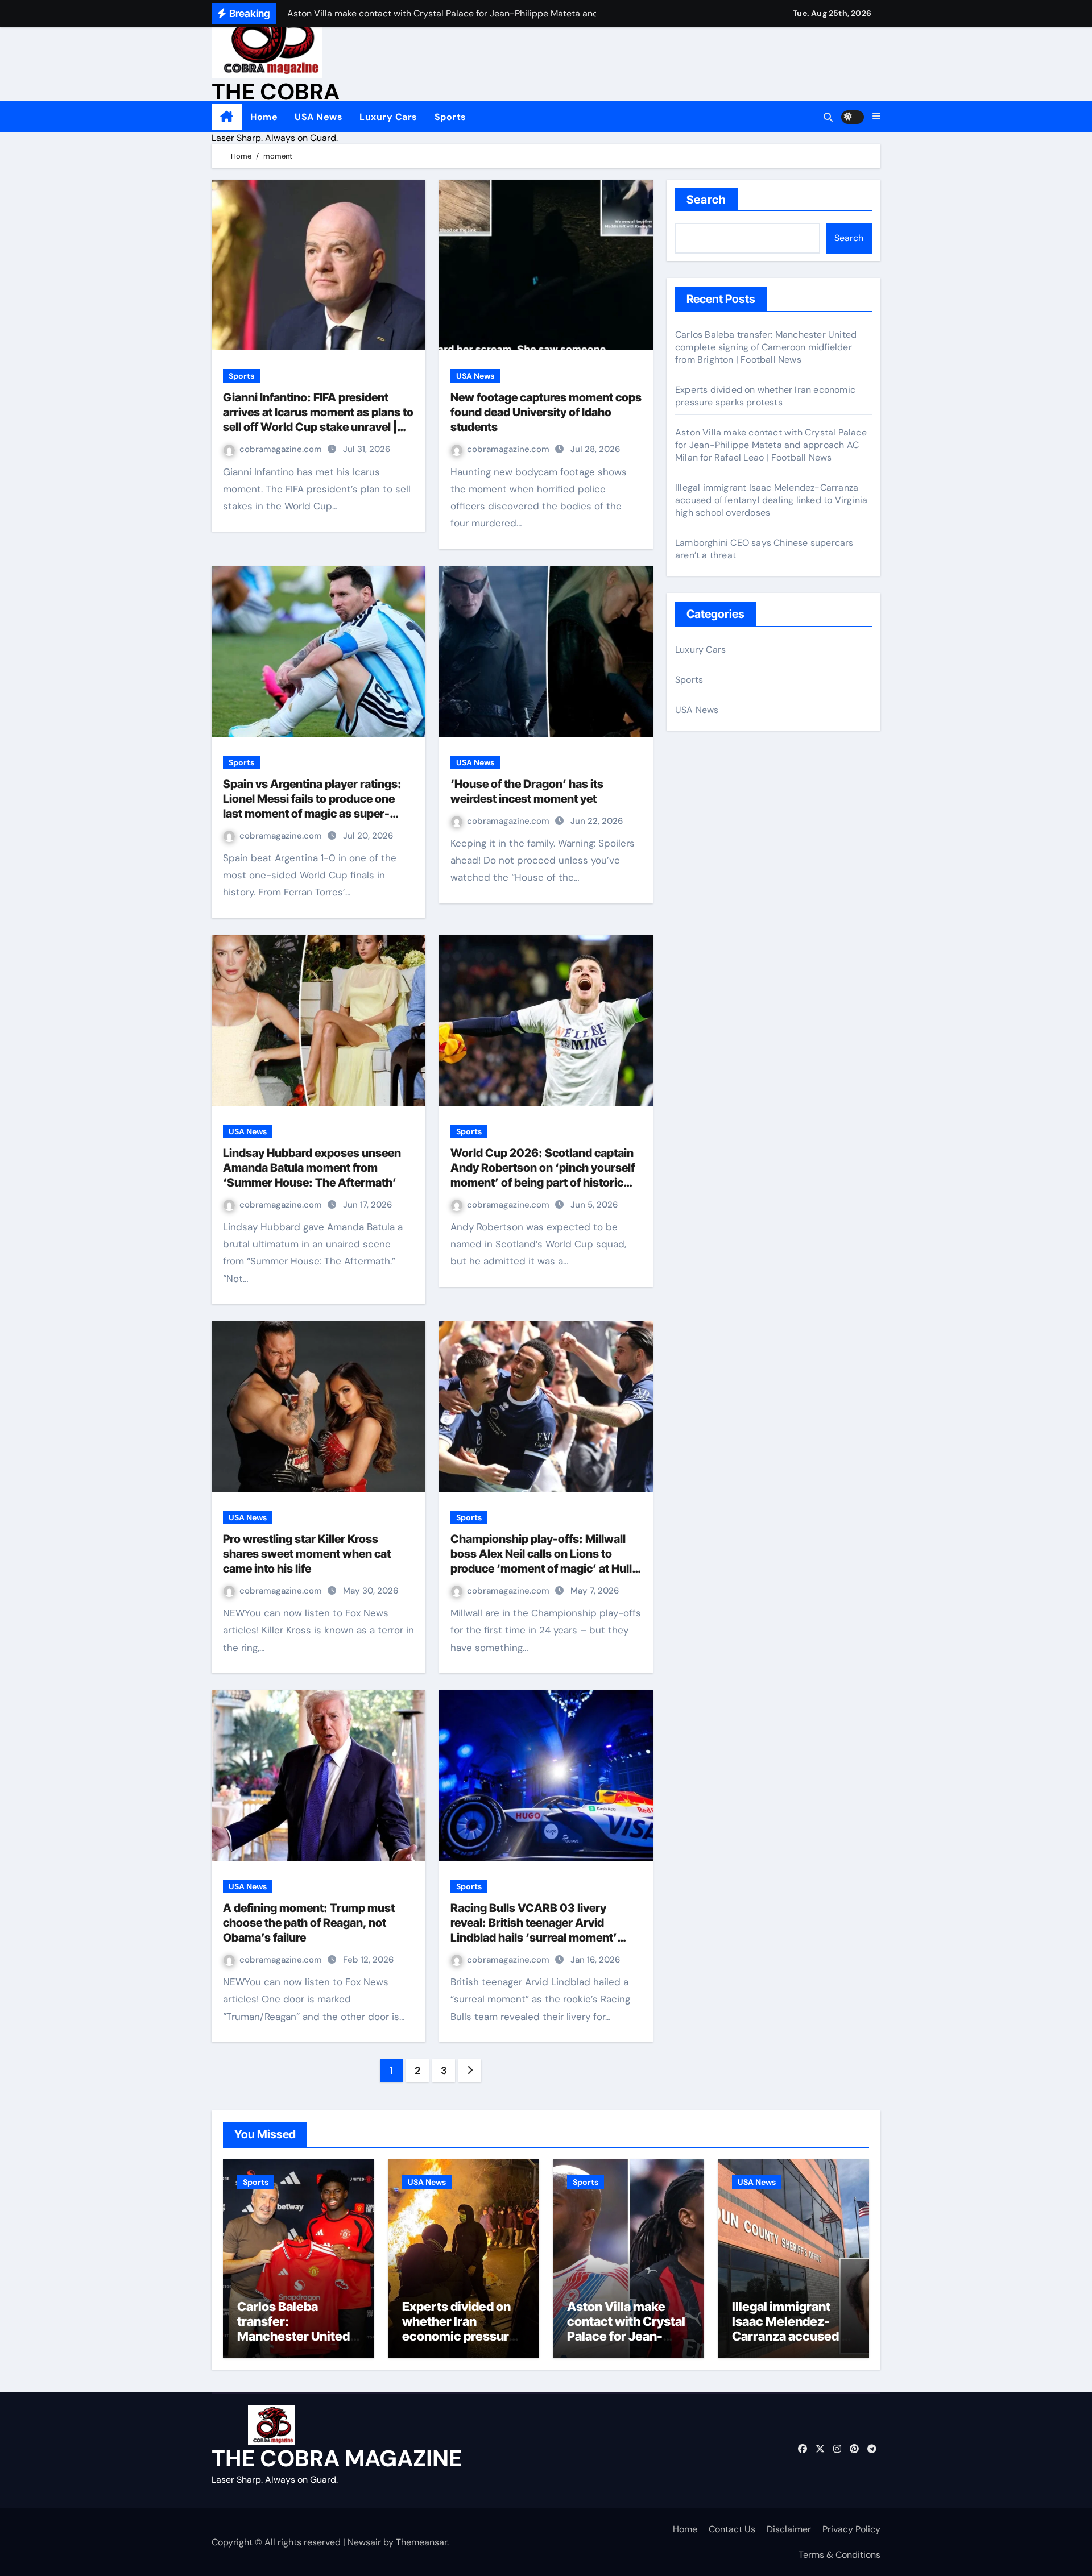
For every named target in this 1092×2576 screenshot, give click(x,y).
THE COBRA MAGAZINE (337, 2458)
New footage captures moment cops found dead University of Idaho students (546, 412)
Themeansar (421, 2542)
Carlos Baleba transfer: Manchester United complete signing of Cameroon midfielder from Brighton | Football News (766, 347)
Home (264, 117)
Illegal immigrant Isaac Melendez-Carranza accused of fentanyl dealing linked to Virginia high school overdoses (771, 500)
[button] (876, 117)
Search (707, 200)
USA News (318, 117)
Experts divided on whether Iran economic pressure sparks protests (765, 396)
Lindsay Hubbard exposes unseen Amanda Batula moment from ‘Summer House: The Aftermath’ (312, 1168)
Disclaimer (789, 2529)
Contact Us (732, 2529)
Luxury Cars (388, 117)
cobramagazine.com (282, 449)
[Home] (227, 117)
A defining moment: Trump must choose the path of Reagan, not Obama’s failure (309, 1923)
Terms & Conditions (839, 2555)
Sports (450, 117)
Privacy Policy (851, 2529)
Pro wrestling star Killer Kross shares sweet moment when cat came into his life (307, 1554)
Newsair (364, 2542)
